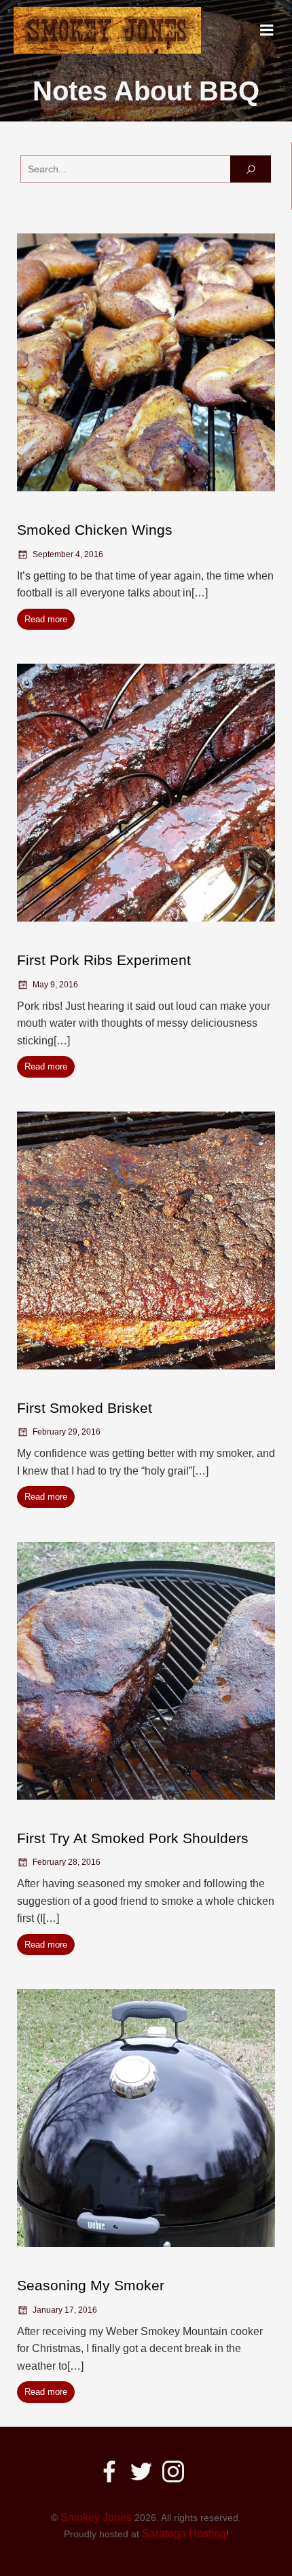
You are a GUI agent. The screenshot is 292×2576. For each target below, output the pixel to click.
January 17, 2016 (65, 2310)
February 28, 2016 (67, 1862)
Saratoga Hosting (184, 2534)
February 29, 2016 (67, 1432)
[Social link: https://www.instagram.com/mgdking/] (178, 2471)
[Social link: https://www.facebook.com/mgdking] (114, 2471)
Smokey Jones (96, 2517)
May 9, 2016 (55, 985)
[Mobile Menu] (267, 31)
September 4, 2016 (68, 554)
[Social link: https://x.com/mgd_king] (146, 2471)
